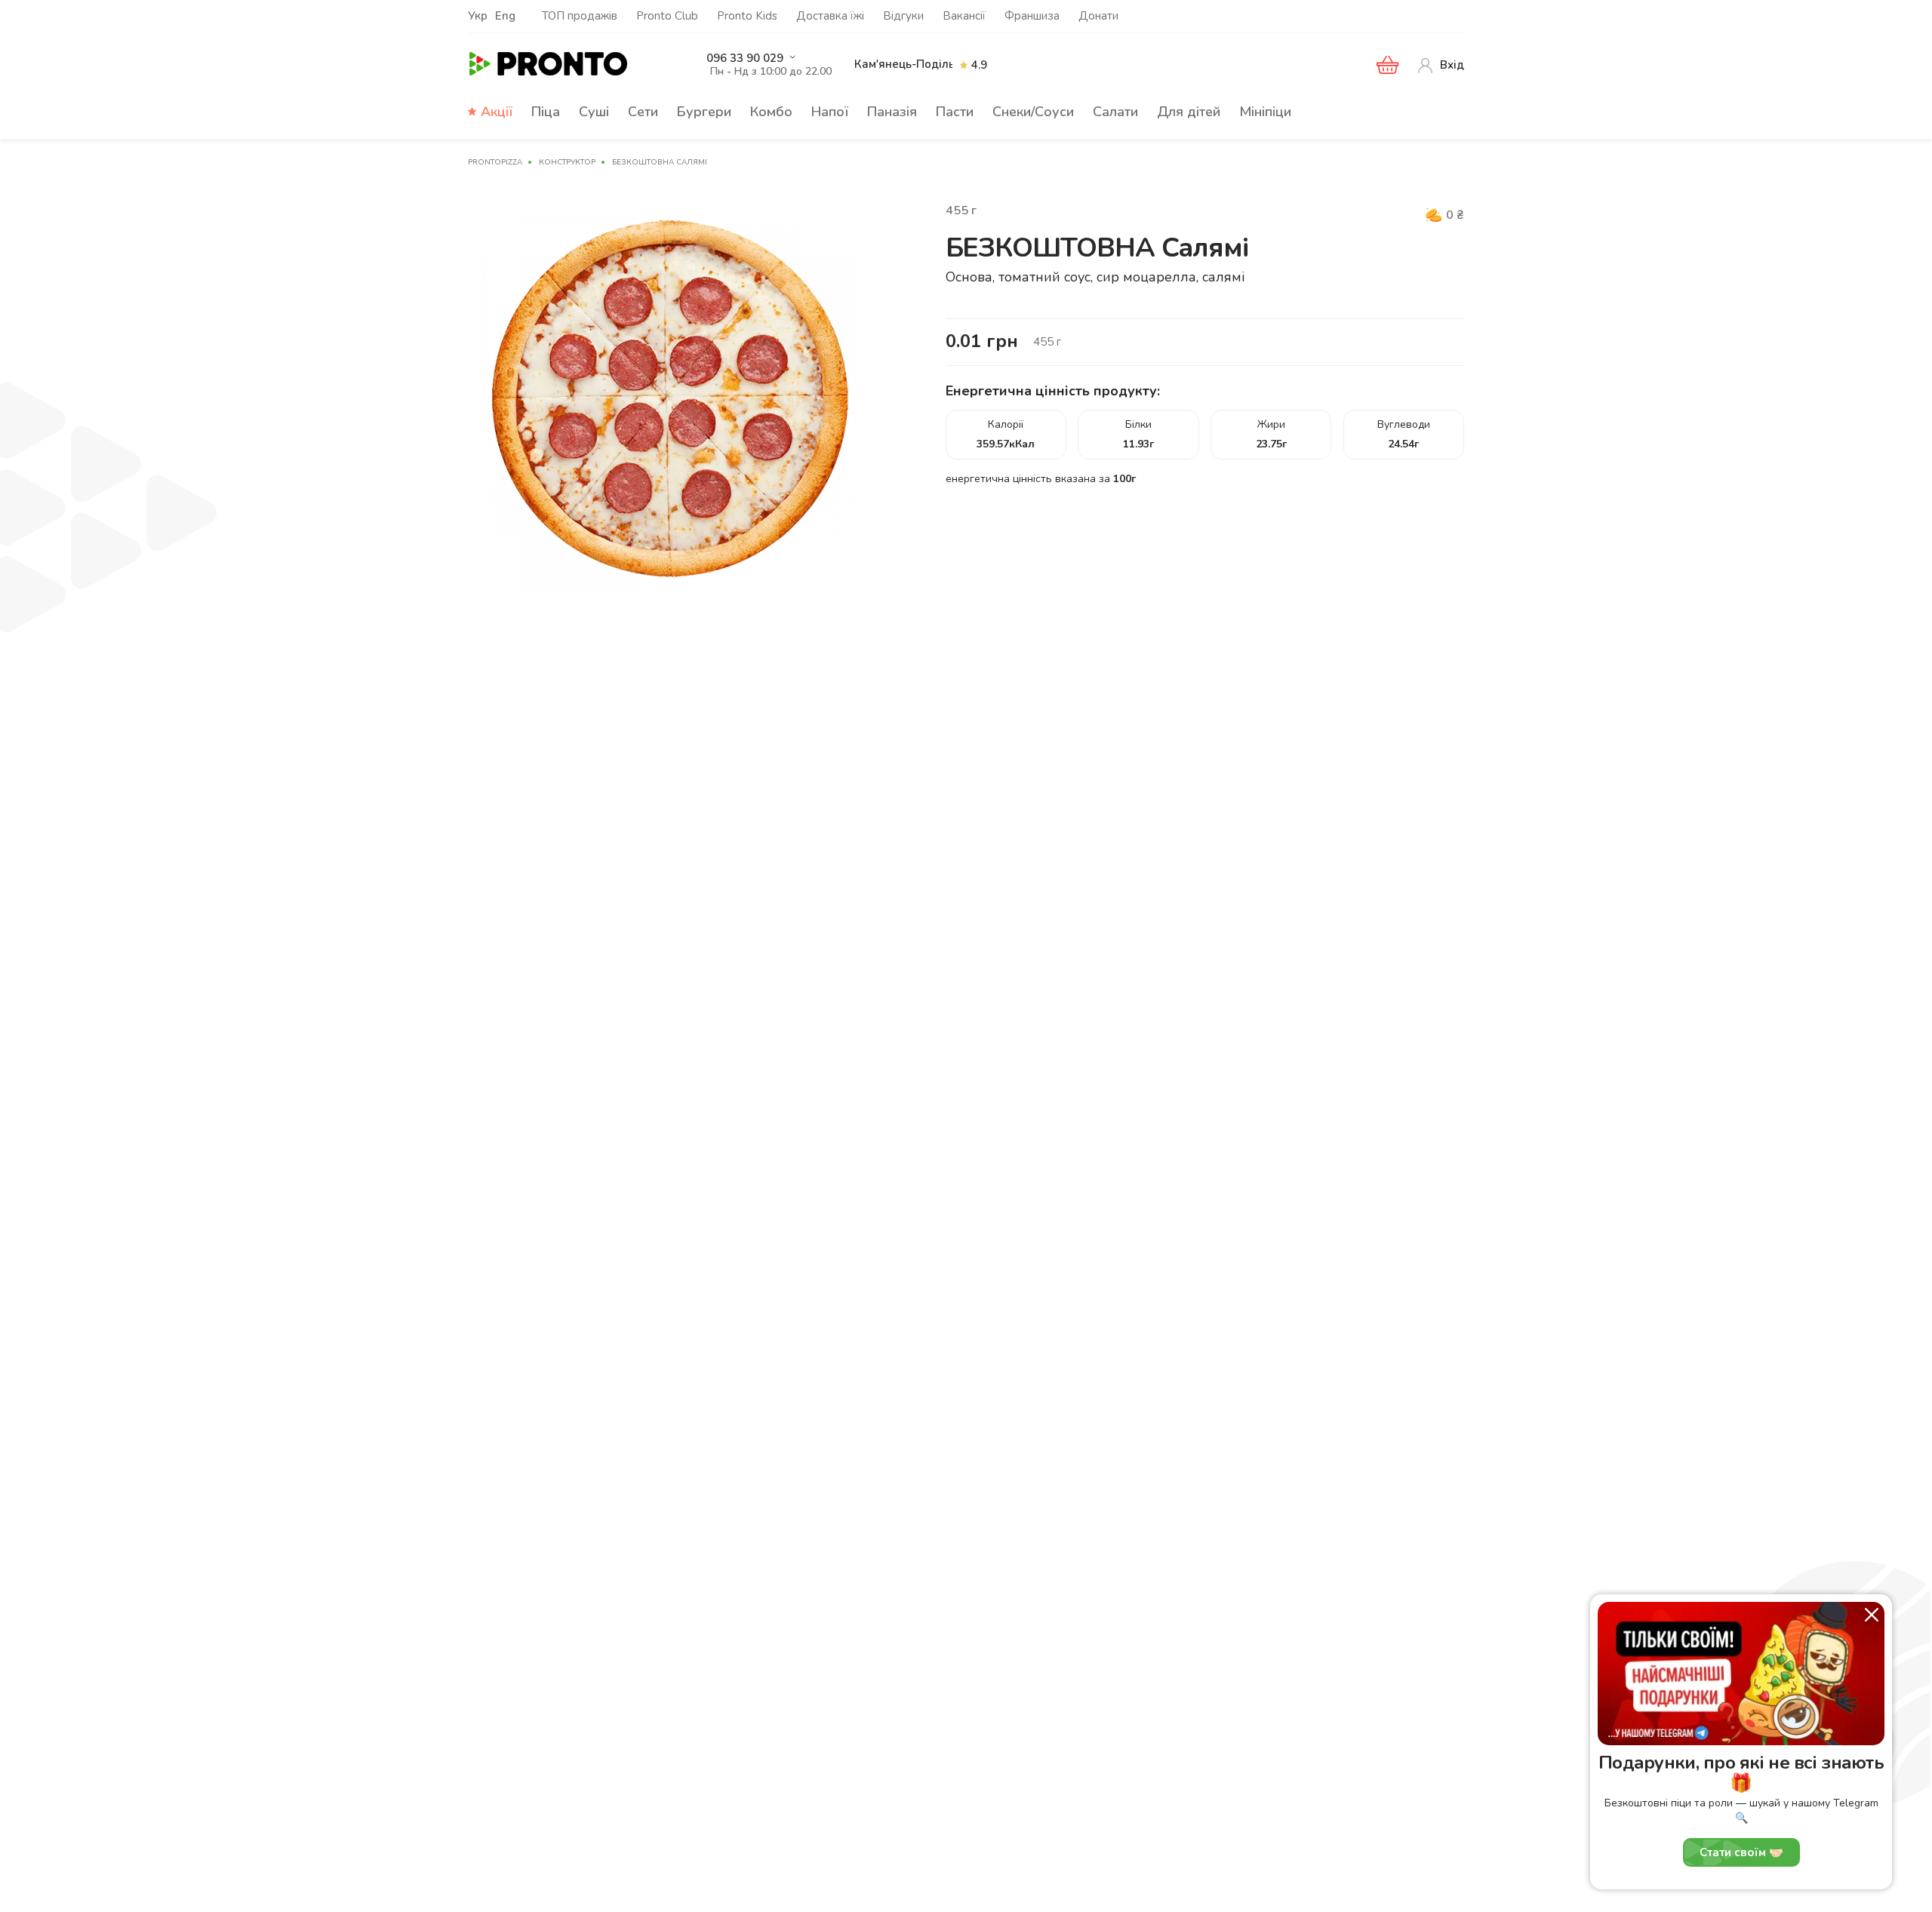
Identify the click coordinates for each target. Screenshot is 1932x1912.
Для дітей (1189, 112)
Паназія (892, 112)
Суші (594, 112)
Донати (1098, 16)
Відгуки (903, 16)
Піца (546, 112)
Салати (1115, 112)
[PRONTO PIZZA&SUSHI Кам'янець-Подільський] (573, 65)
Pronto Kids (747, 16)
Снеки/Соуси (1033, 112)
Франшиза (1032, 16)
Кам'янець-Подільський (920, 64)
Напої (830, 112)
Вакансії (964, 16)
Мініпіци (1265, 112)
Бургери (704, 112)
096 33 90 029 (745, 58)
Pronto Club (667, 16)
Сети (643, 112)
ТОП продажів (580, 16)
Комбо (771, 112)
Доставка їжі (830, 16)
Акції (497, 112)
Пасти (955, 112)
